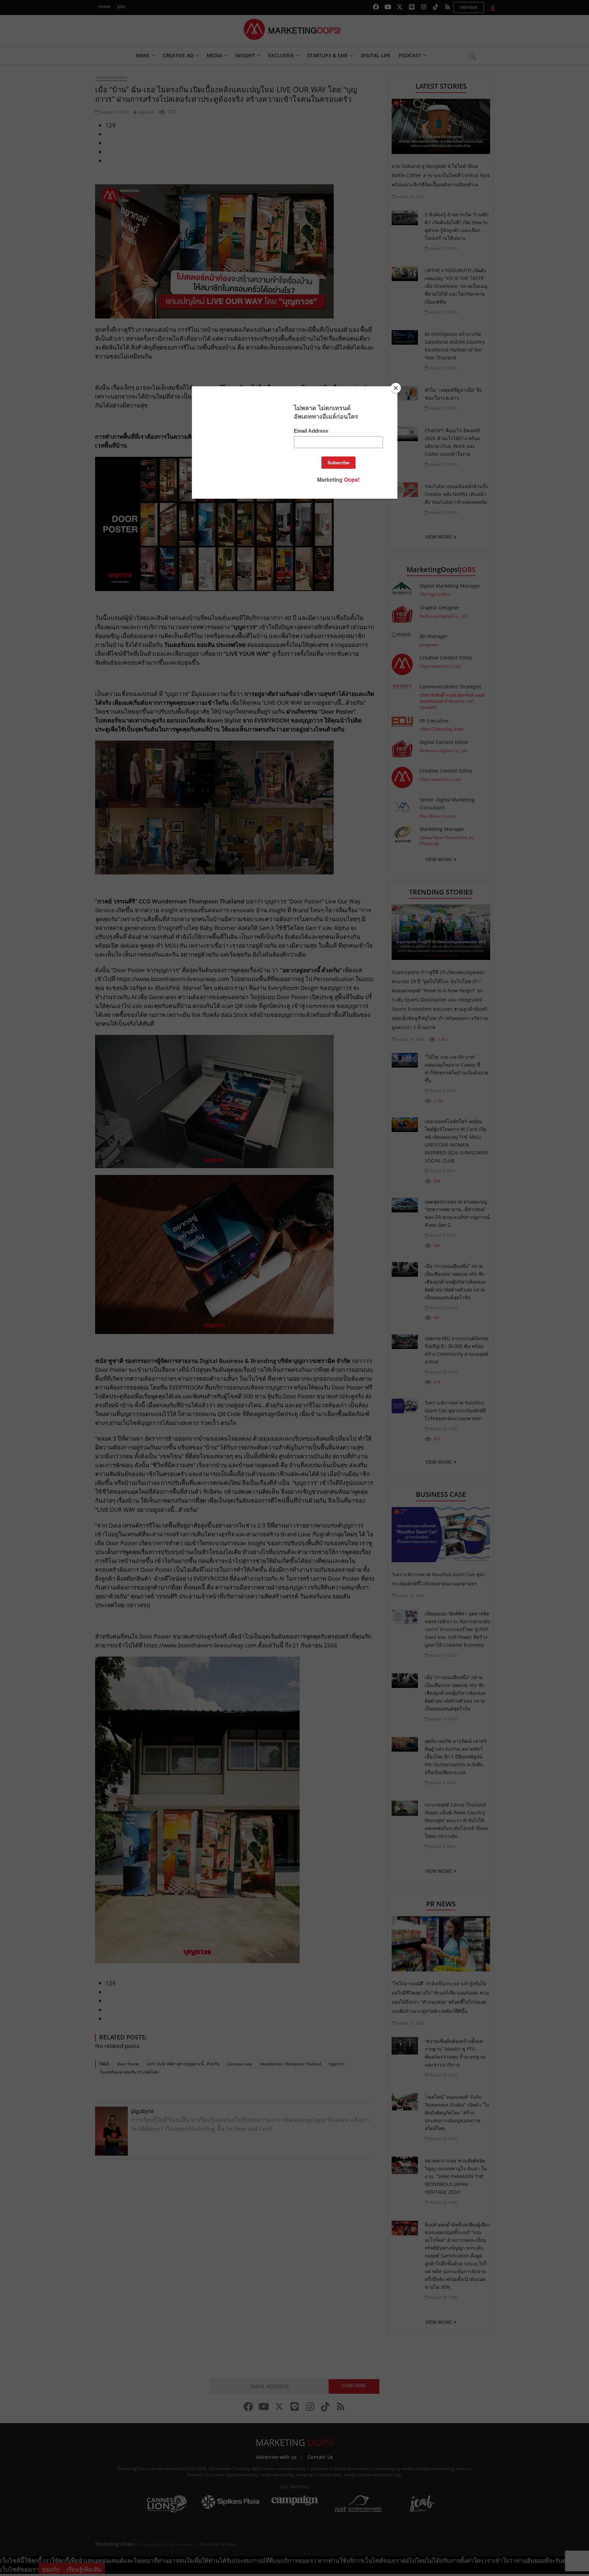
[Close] (396, 388)
